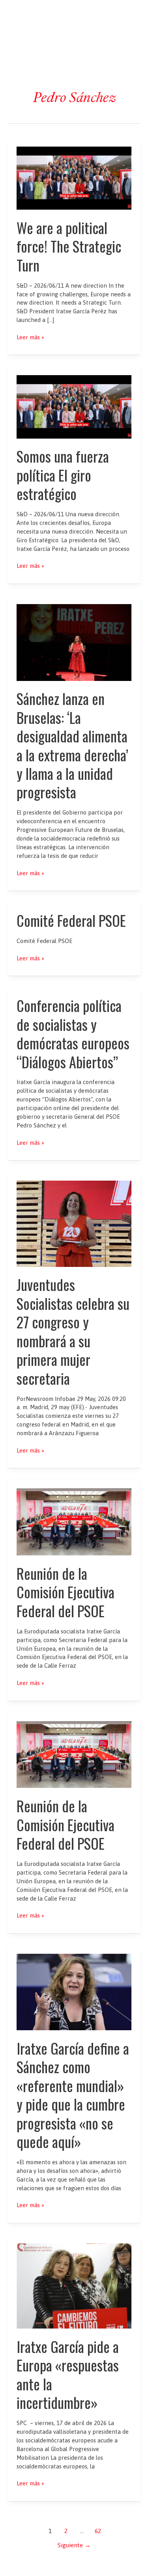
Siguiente (74, 2545)
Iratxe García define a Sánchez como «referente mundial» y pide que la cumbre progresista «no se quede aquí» (73, 2095)
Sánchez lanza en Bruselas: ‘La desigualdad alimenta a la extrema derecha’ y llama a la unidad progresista (72, 745)
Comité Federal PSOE (71, 920)
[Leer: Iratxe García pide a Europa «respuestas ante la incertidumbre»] (74, 2285)
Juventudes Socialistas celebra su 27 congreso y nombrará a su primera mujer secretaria (73, 1331)
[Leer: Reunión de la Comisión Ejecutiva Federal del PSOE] (74, 1521)
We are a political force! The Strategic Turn (69, 246)
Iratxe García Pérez (74, 13)
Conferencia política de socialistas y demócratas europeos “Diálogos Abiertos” (73, 1033)
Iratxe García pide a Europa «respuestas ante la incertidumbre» (68, 2374)
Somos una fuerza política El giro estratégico (63, 475)
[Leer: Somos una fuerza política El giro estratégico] (74, 406)
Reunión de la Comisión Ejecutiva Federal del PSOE (66, 1592)
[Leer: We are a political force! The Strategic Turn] (74, 178)
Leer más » (30, 338)
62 (98, 2531)
